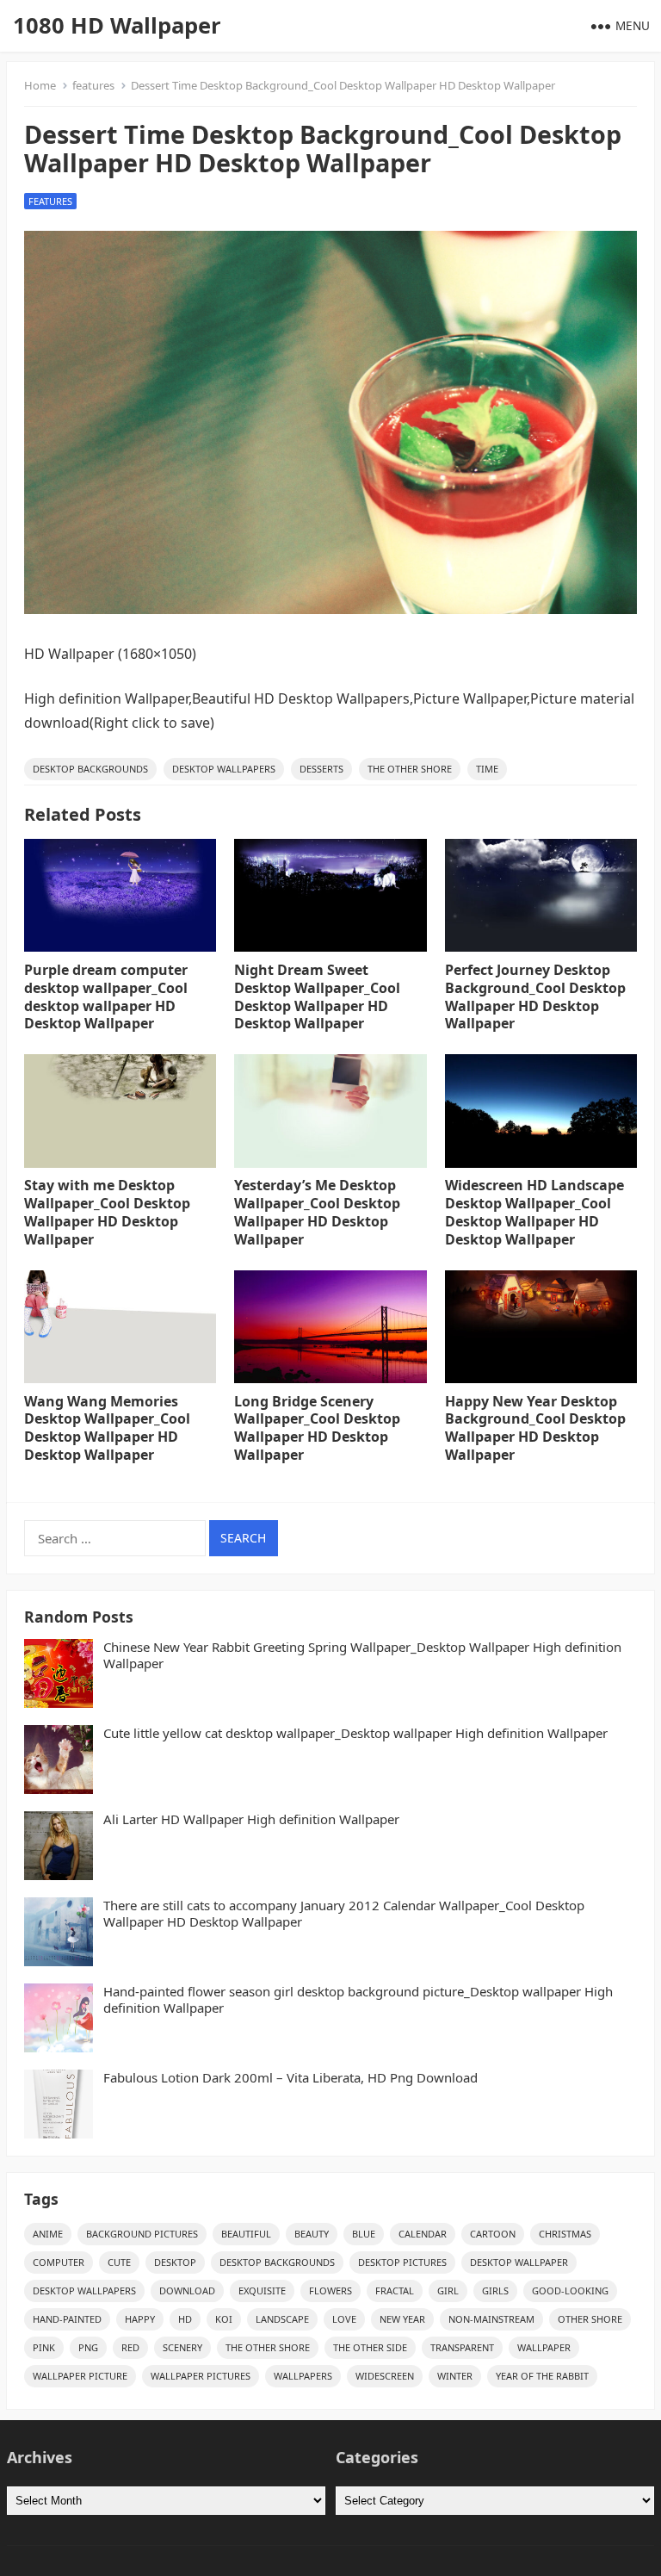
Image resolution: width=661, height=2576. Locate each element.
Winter (455, 2376)
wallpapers (303, 2376)
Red (130, 2347)
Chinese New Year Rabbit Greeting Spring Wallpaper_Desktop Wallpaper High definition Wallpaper (362, 1656)
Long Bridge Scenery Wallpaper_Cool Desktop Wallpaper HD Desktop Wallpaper (317, 1428)
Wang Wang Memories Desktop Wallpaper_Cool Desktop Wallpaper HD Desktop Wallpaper (107, 1428)
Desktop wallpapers (224, 769)
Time (487, 769)
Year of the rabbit (542, 2376)
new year (402, 2319)
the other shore (410, 769)
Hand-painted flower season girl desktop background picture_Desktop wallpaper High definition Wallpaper (358, 2000)
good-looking (570, 2290)
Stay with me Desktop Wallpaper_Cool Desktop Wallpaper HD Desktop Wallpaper (107, 1212)
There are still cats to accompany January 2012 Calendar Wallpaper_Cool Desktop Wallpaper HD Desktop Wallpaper (344, 1914)
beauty (312, 2234)
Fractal (395, 2290)
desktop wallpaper (519, 2262)
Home (40, 85)
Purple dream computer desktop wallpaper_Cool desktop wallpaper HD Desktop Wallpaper (106, 996)
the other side (370, 2347)
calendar (423, 2234)
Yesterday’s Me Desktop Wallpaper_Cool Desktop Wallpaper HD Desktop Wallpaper (317, 1212)
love (344, 2319)
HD (185, 2319)
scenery (182, 2347)
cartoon (493, 2234)
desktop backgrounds (90, 769)
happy (140, 2319)
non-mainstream (491, 2319)
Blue (364, 2234)
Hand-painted (67, 2319)
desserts (321, 769)
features (93, 85)
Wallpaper (544, 2347)
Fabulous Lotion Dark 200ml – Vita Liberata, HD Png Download (290, 2078)
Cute (119, 2262)
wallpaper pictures (201, 2376)
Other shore (590, 2319)
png (88, 2347)
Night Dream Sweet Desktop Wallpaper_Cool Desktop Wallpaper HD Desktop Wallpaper (317, 996)
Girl (448, 2290)
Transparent (462, 2347)
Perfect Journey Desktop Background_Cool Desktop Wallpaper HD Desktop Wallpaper (535, 996)
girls (495, 2290)
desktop (175, 2262)
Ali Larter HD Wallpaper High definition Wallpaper (251, 1819)
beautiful (246, 2234)
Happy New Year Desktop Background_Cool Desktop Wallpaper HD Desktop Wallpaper (535, 1428)
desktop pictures (402, 2262)
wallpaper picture (80, 2376)
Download (187, 2290)
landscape (282, 2319)
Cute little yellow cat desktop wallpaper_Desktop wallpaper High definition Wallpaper (355, 1733)
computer (59, 2262)
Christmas (565, 2234)
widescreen (385, 2376)
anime (48, 2234)
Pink (44, 2347)
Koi (224, 2319)
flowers (330, 2290)
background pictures (142, 2234)
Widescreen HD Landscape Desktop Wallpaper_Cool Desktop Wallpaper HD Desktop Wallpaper (534, 1212)
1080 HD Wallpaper (117, 25)
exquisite (262, 2290)
